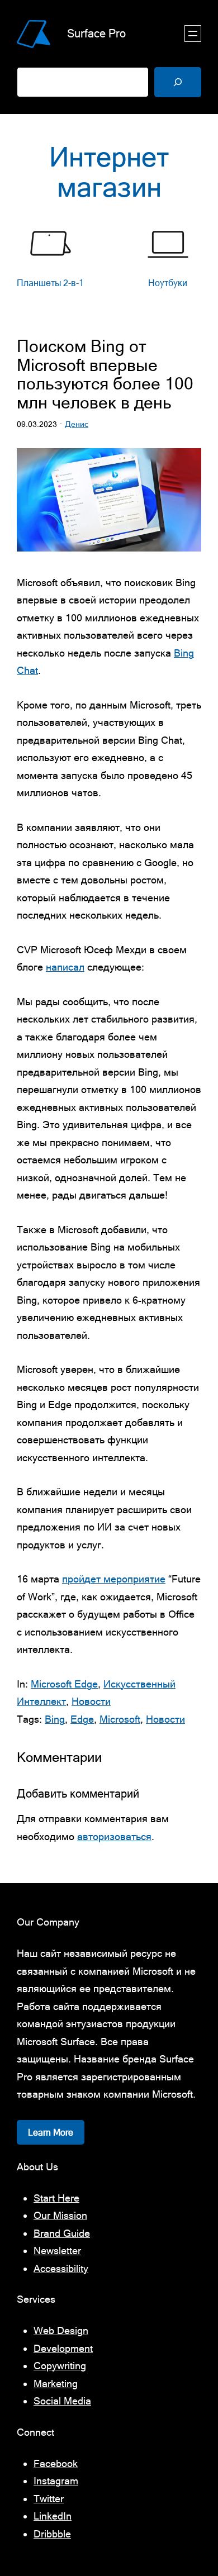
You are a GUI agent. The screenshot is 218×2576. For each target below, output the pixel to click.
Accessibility (61, 2268)
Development (63, 2348)
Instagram (56, 2481)
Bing (55, 1719)
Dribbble (52, 2534)
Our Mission (60, 2215)
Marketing (56, 2383)
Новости (91, 1701)
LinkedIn (53, 2516)
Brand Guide (62, 2233)
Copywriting (60, 2366)
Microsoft (120, 1719)
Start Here (56, 2198)
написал (65, 967)
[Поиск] (178, 82)
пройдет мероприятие (114, 1579)
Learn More (51, 2132)
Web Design (61, 2330)
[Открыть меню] (193, 34)
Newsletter (57, 2251)
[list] (109, 265)
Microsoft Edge (64, 1684)
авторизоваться (114, 1836)
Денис (77, 424)
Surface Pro (96, 33)
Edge (82, 1719)
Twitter (49, 2499)
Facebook (56, 2463)
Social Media (62, 2401)
